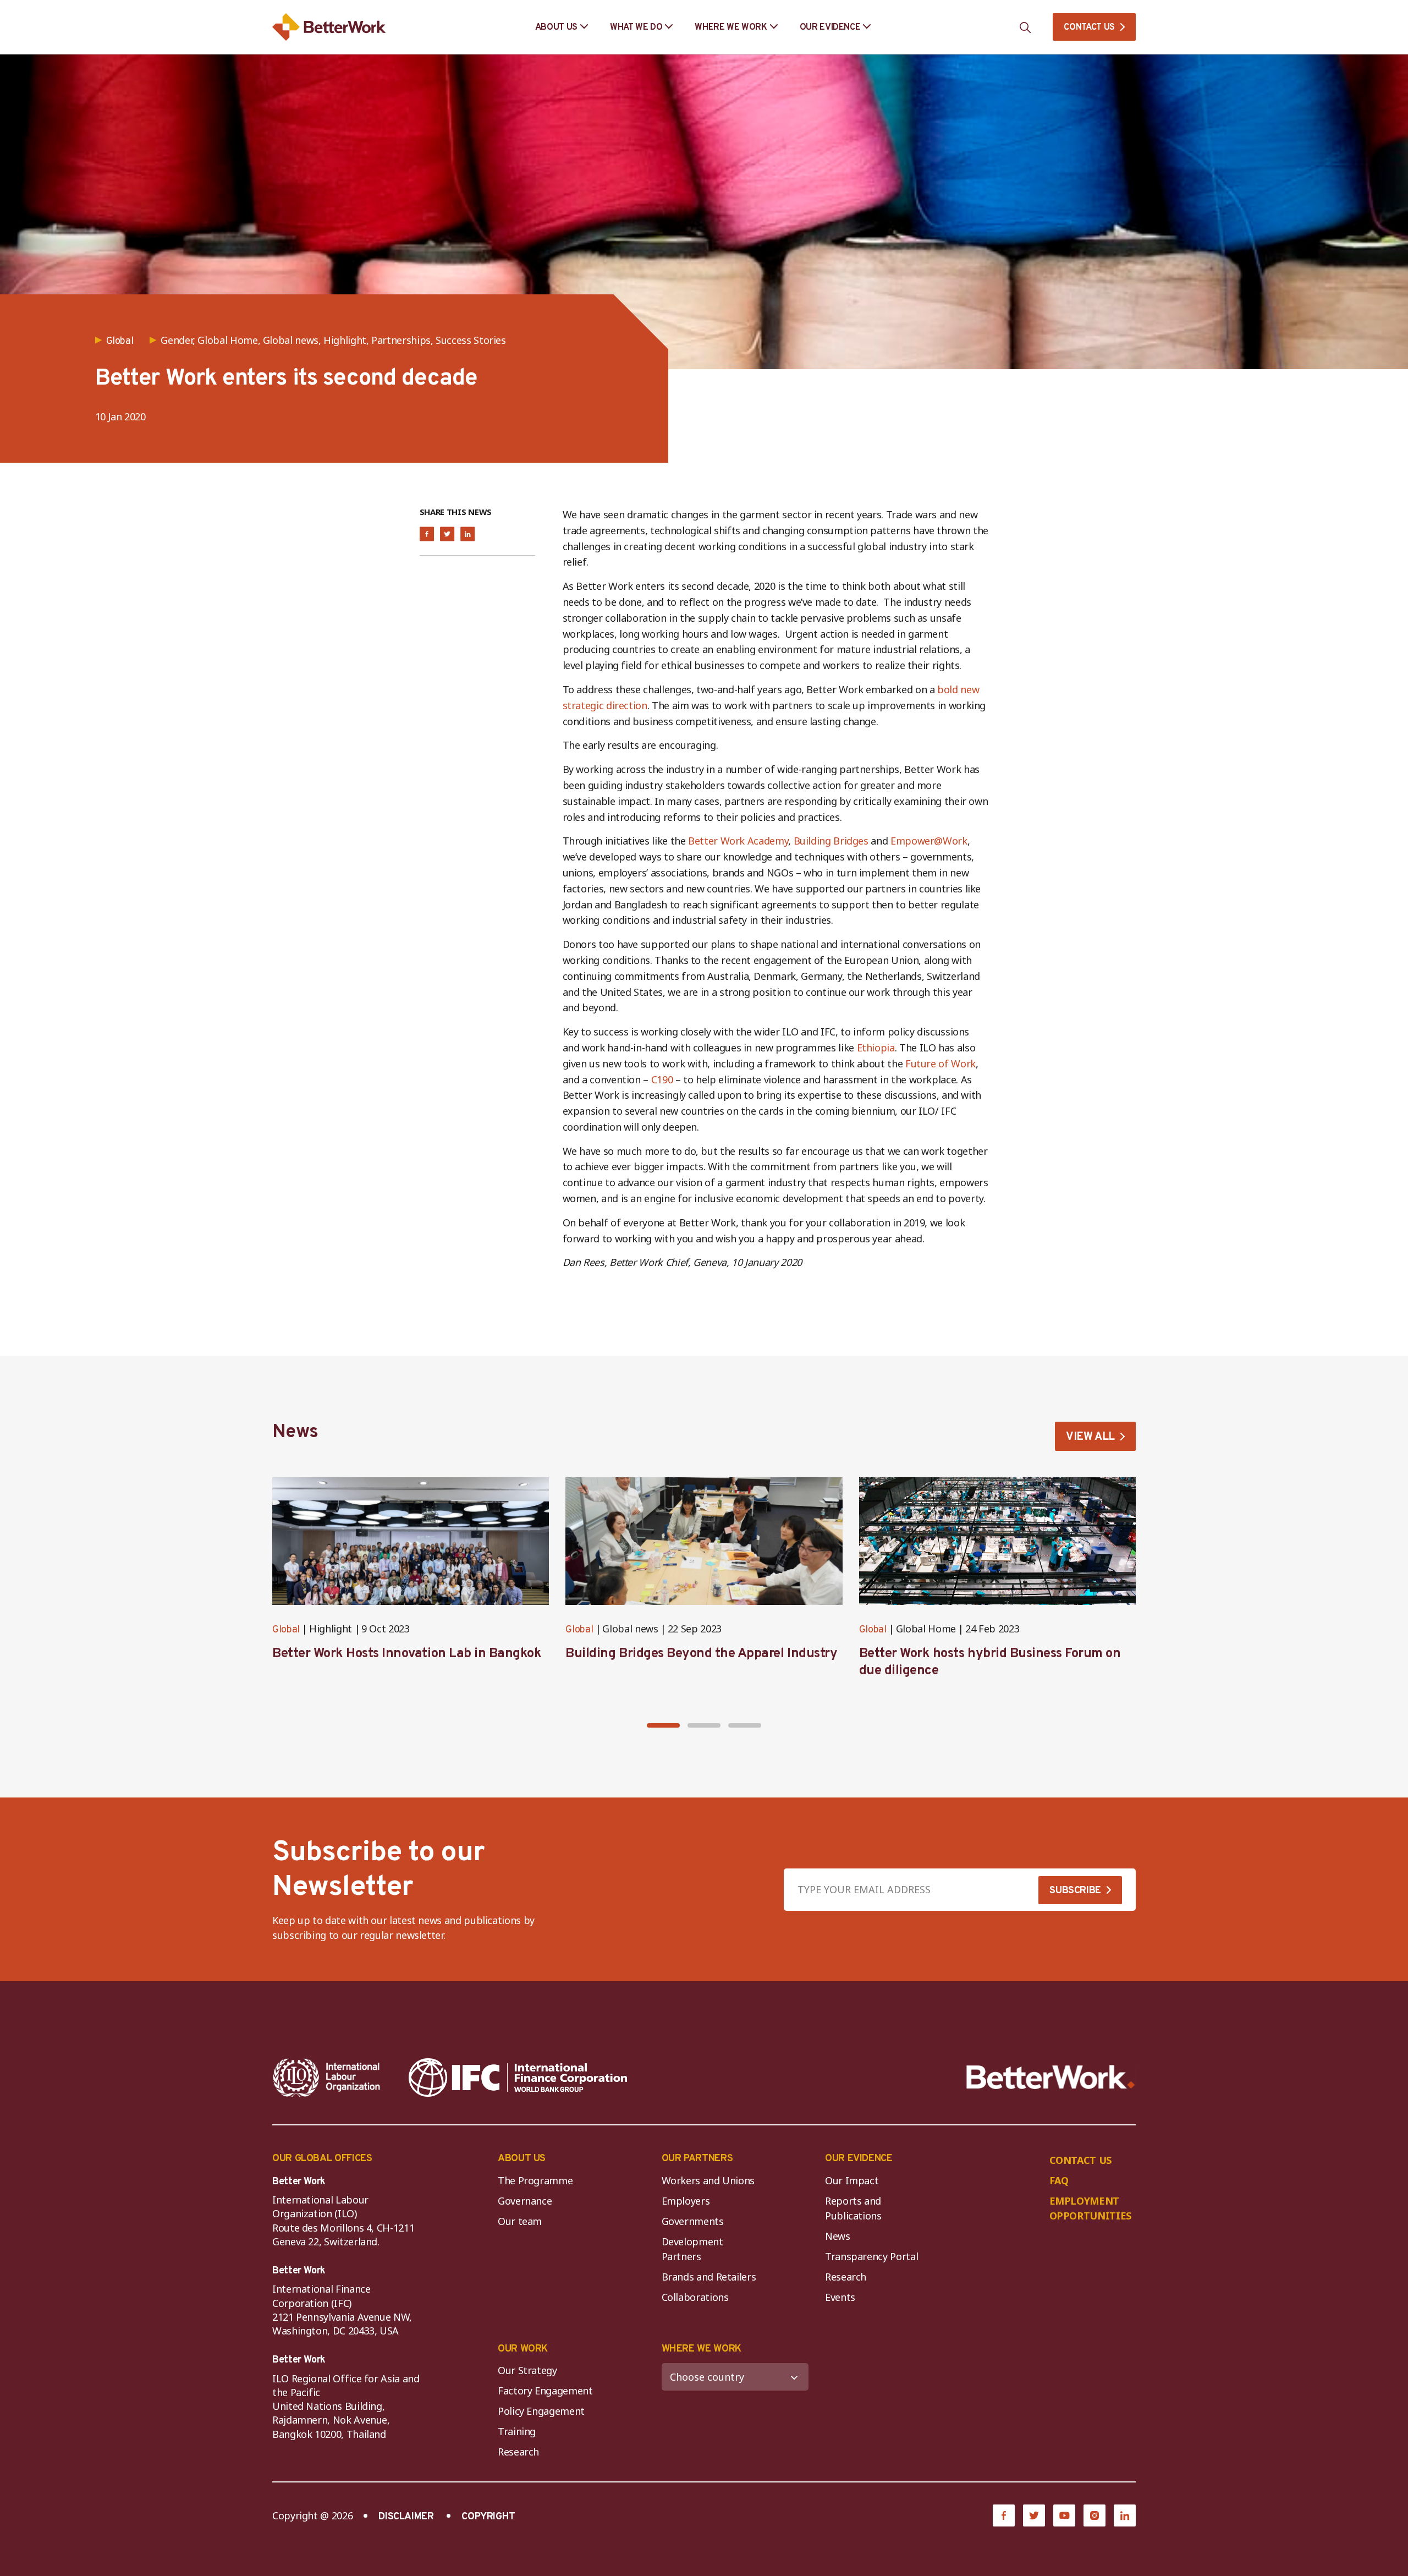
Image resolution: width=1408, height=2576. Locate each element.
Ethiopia (876, 1048)
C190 (662, 1079)
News (838, 2236)
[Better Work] (1051, 2077)
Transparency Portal (871, 2256)
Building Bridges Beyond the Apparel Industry (701, 1654)
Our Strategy (527, 2370)
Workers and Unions (708, 2180)
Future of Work (941, 1064)
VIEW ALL (1090, 1437)
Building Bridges (831, 841)
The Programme (535, 2180)
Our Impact (852, 2180)
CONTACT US (1089, 28)
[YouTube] (1064, 2515)
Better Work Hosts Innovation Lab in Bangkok (407, 1654)
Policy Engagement (544, 2411)
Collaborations (695, 2297)
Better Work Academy (738, 841)
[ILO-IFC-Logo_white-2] (327, 2078)
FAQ (1059, 2180)
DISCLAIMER (406, 2517)
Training (517, 2431)
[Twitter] (1034, 2515)
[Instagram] (1094, 2515)
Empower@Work (929, 841)
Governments (693, 2221)
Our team (520, 2221)
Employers (686, 2201)
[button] (663, 1725)
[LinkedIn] (1125, 2515)
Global (286, 1630)
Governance (525, 2201)
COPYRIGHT (488, 2517)
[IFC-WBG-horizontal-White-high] (518, 2078)
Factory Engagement (545, 2391)
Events (840, 2297)
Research (846, 2277)
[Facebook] (1004, 2515)
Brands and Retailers (709, 2277)
